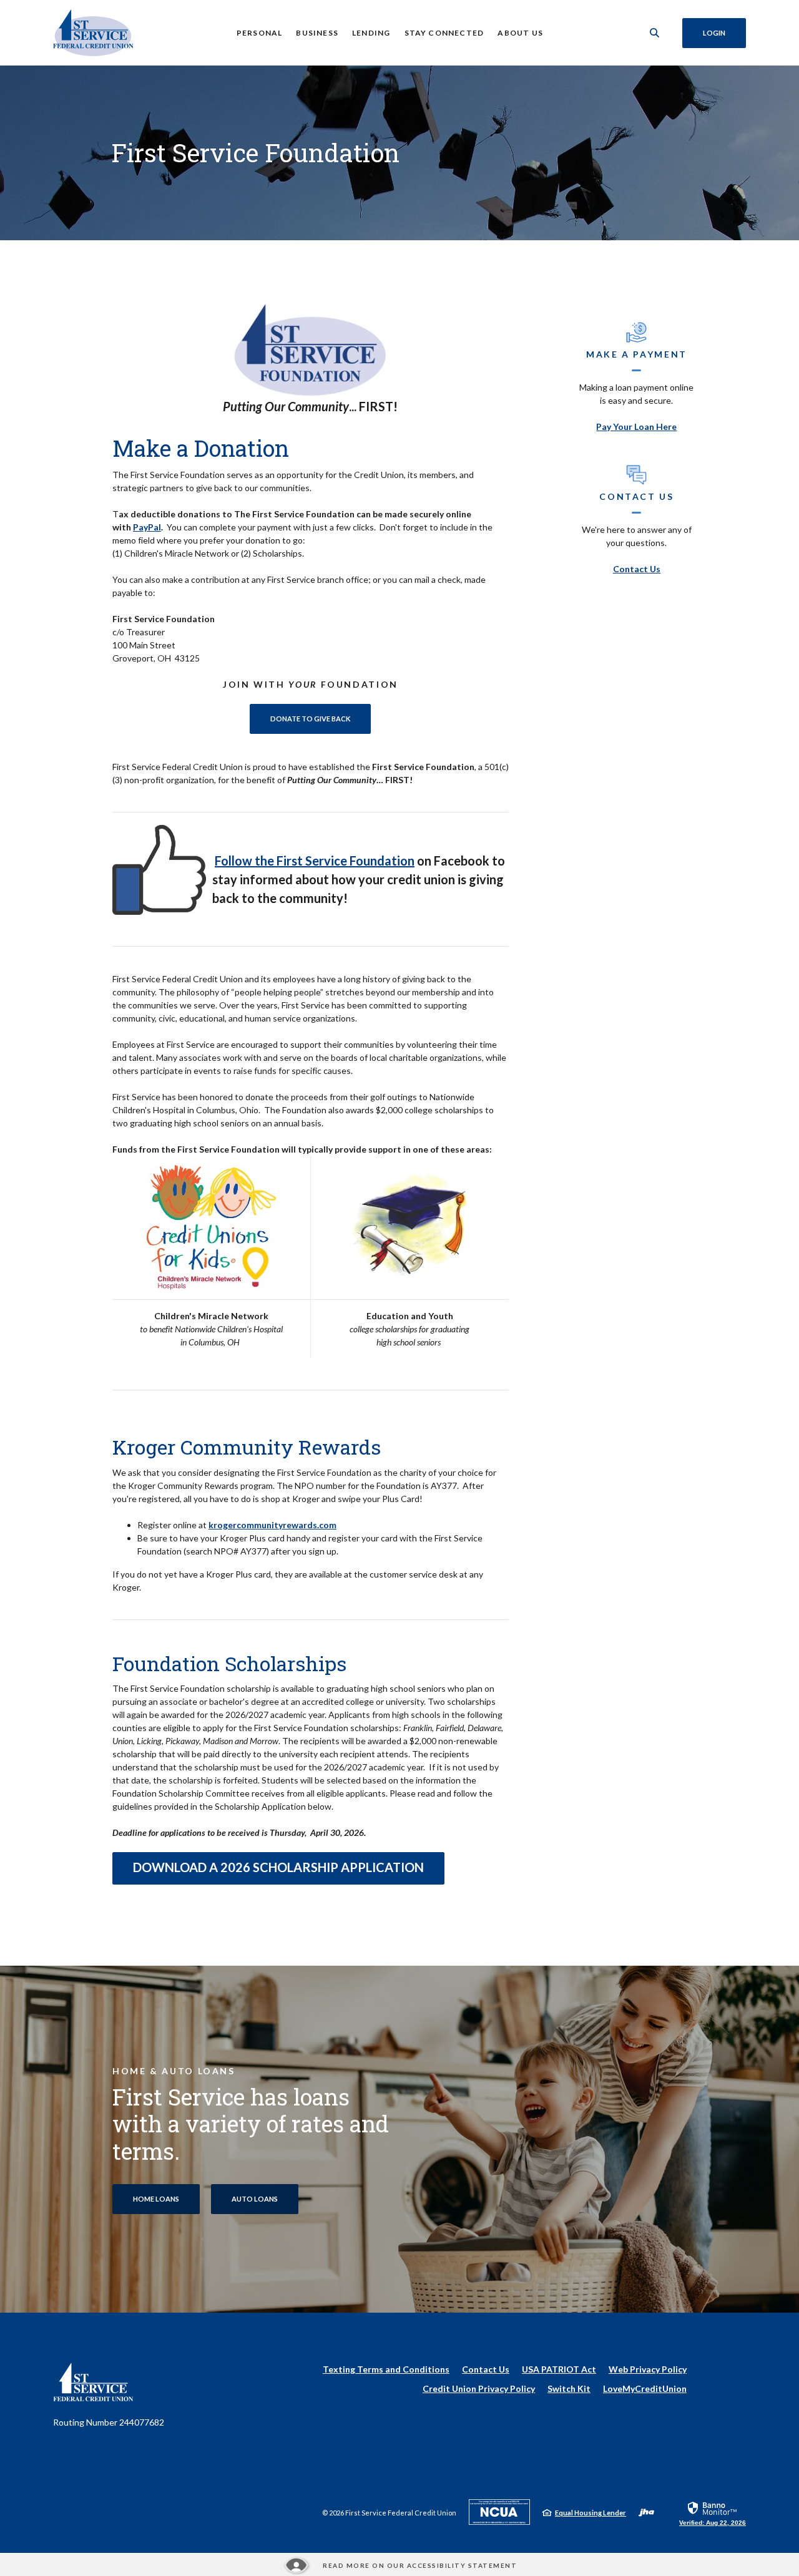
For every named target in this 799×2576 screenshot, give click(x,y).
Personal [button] (260, 33)
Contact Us (637, 569)
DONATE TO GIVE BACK (321, 718)
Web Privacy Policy (648, 2369)
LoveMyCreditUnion (645, 2389)
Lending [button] (371, 33)
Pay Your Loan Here (636, 427)
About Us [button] (520, 33)
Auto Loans (255, 2199)
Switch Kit (569, 2388)
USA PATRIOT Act (559, 2369)
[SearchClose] (655, 33)
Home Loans (156, 2199)
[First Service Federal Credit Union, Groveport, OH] (93, 33)
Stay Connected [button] (444, 33)
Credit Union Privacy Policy (479, 2388)
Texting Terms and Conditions (386, 2369)
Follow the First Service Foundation (315, 861)
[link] (713, 2513)
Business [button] (317, 33)
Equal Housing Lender (591, 2513)
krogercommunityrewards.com (272, 1525)
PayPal (147, 527)
